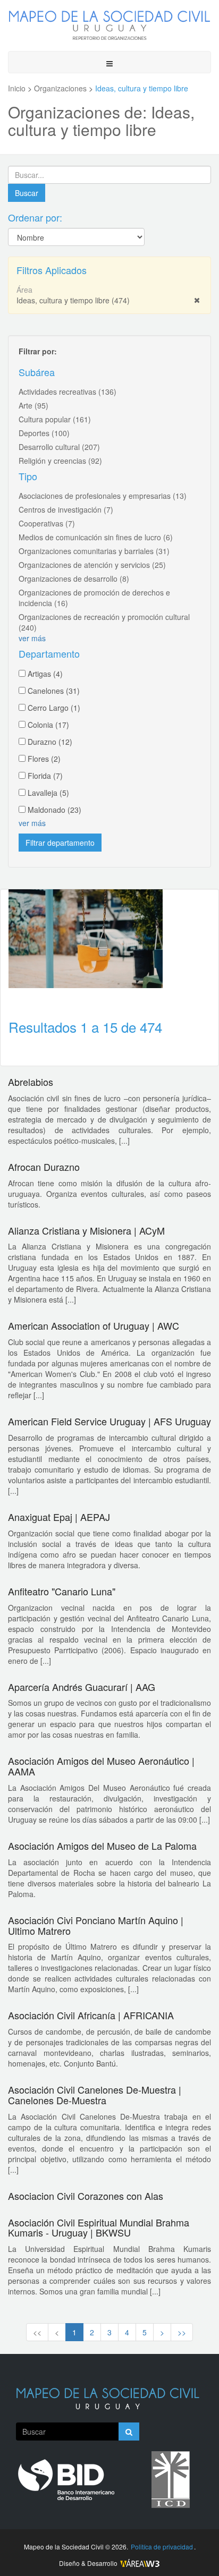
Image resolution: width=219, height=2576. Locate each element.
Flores (44, 759)
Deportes (44, 433)
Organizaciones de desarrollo (74, 579)
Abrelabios (31, 1082)
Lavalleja (48, 793)
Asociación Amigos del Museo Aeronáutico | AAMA (101, 1766)
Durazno (50, 742)
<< (37, 2332)
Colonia (48, 725)
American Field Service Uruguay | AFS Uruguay (109, 1421)
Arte (33, 405)
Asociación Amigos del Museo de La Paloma (102, 1846)
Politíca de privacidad (162, 2547)
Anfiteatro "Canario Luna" (62, 1591)
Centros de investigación (66, 509)
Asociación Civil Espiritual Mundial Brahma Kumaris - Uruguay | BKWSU (99, 2228)
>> (182, 2332)
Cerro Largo (54, 708)
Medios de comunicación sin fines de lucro (96, 537)
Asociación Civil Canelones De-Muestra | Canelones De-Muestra (95, 2095)
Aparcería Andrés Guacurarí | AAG (82, 1687)
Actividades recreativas (68, 392)
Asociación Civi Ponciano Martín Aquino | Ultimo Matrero (96, 1925)
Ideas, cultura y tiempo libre (73, 300)
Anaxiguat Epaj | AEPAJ (59, 1517)
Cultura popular (55, 419)
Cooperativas (47, 523)
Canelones (54, 691)
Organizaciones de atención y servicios (92, 565)
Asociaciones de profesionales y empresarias (103, 496)
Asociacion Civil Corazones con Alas (86, 2196)
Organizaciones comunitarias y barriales (94, 551)
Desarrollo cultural (59, 447)
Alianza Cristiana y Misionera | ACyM (86, 1230)
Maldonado (54, 810)
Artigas (45, 674)
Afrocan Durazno (44, 1167)
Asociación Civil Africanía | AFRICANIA (91, 2015)
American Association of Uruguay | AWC (94, 1325)
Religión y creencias (60, 461)
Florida (45, 776)
